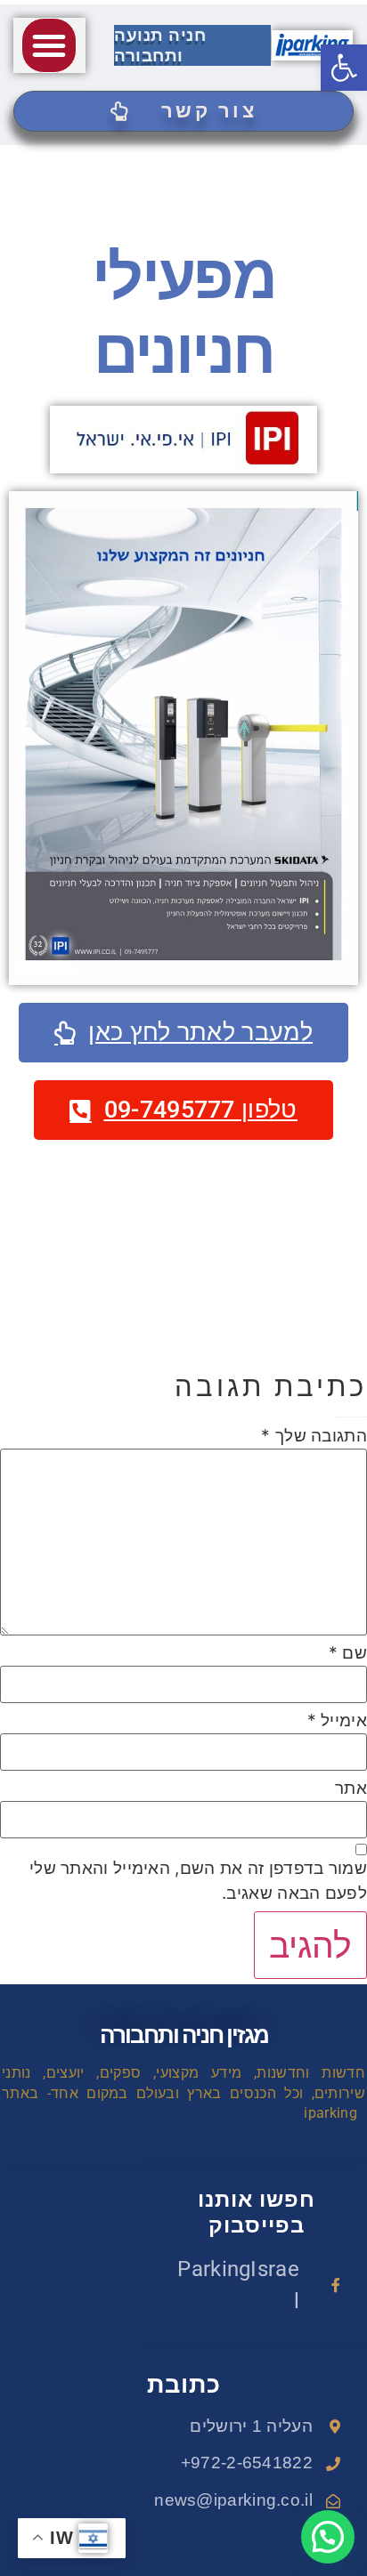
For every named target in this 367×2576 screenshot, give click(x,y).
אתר (351, 1788)
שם (348, 1653)
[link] (344, 68)
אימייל (337, 1720)
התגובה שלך (314, 1436)
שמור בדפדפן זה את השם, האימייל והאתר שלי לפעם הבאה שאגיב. (198, 1881)
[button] (49, 45)
